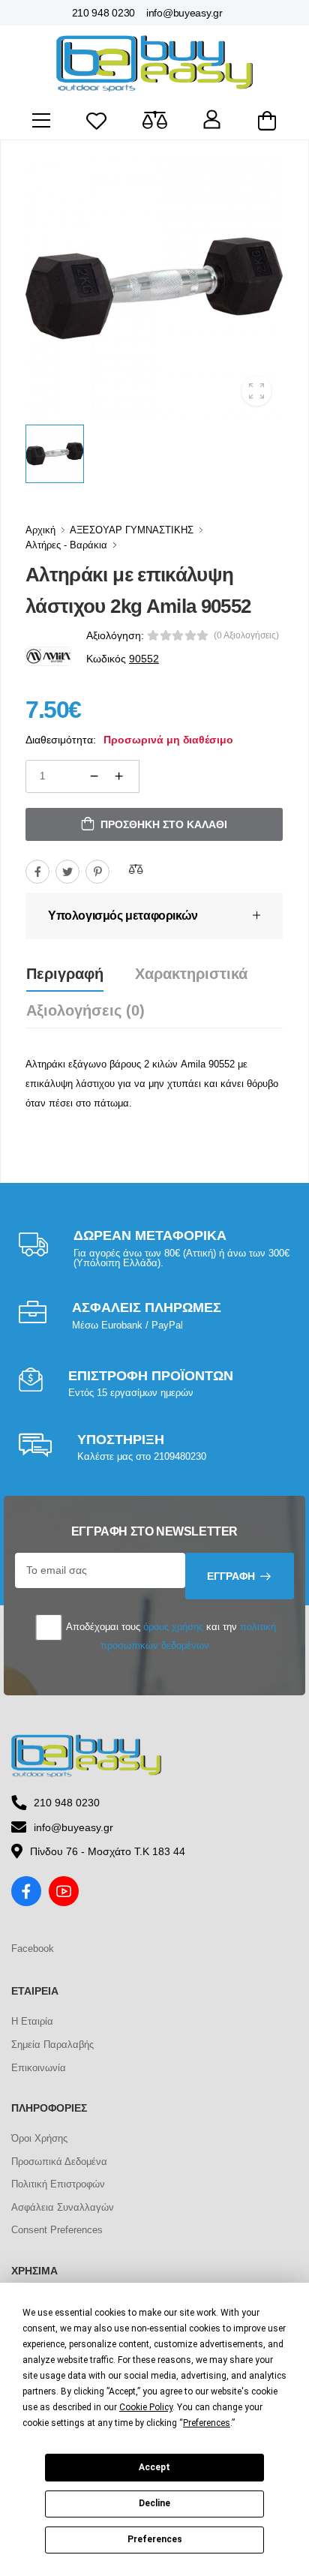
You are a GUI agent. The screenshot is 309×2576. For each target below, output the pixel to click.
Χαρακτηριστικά (191, 974)
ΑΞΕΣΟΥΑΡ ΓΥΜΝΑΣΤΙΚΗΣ (132, 530)
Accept (154, 2467)
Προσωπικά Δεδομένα (59, 2162)
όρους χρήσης (173, 1627)
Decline (154, 2503)
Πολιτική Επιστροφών (58, 2184)
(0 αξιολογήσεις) (246, 635)
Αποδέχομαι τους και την (170, 1636)
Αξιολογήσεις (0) (85, 1010)
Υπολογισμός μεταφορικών (123, 916)
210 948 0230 (103, 13)
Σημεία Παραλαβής (52, 2045)
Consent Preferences (57, 2230)
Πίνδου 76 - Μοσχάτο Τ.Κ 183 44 (108, 1851)
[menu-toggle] (41, 121)
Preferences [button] (207, 2423)
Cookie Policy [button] (146, 2407)
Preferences (155, 2539)
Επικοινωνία (39, 2068)
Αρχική (40, 530)
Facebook (33, 1949)
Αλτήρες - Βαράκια (66, 545)
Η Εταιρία (32, 2021)
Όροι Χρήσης (39, 2138)
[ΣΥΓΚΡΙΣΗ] (136, 869)
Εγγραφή (231, 1576)
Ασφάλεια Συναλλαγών (63, 2207)
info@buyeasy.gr (184, 13)
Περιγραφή (65, 974)
